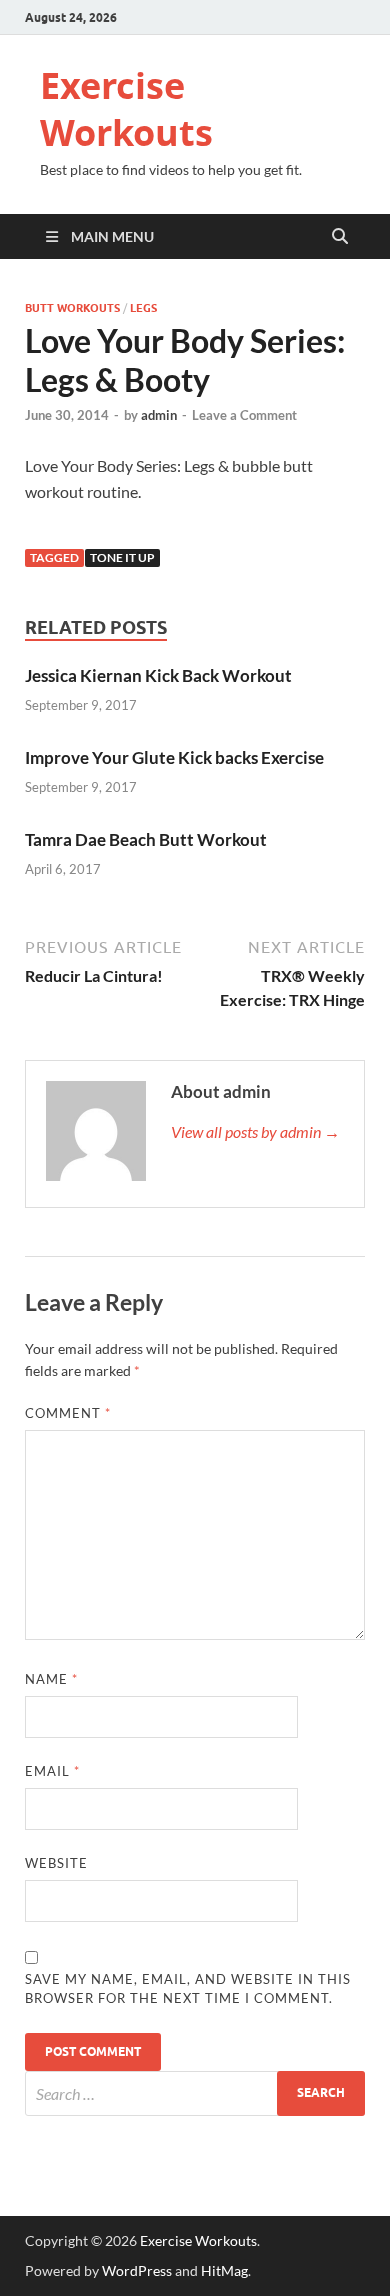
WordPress (137, 2270)
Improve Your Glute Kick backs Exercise (174, 757)
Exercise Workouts (126, 109)
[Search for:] (195, 2093)
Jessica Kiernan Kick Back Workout (158, 675)
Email (52, 1771)
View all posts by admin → (255, 1131)
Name (51, 1679)
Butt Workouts (72, 308)
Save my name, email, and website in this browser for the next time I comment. (188, 1989)
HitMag (224, 2270)
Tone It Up (122, 557)
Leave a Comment (244, 415)
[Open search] (340, 237)
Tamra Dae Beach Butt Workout (146, 839)
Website (56, 1863)
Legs (143, 308)
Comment (68, 1413)
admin (159, 415)
